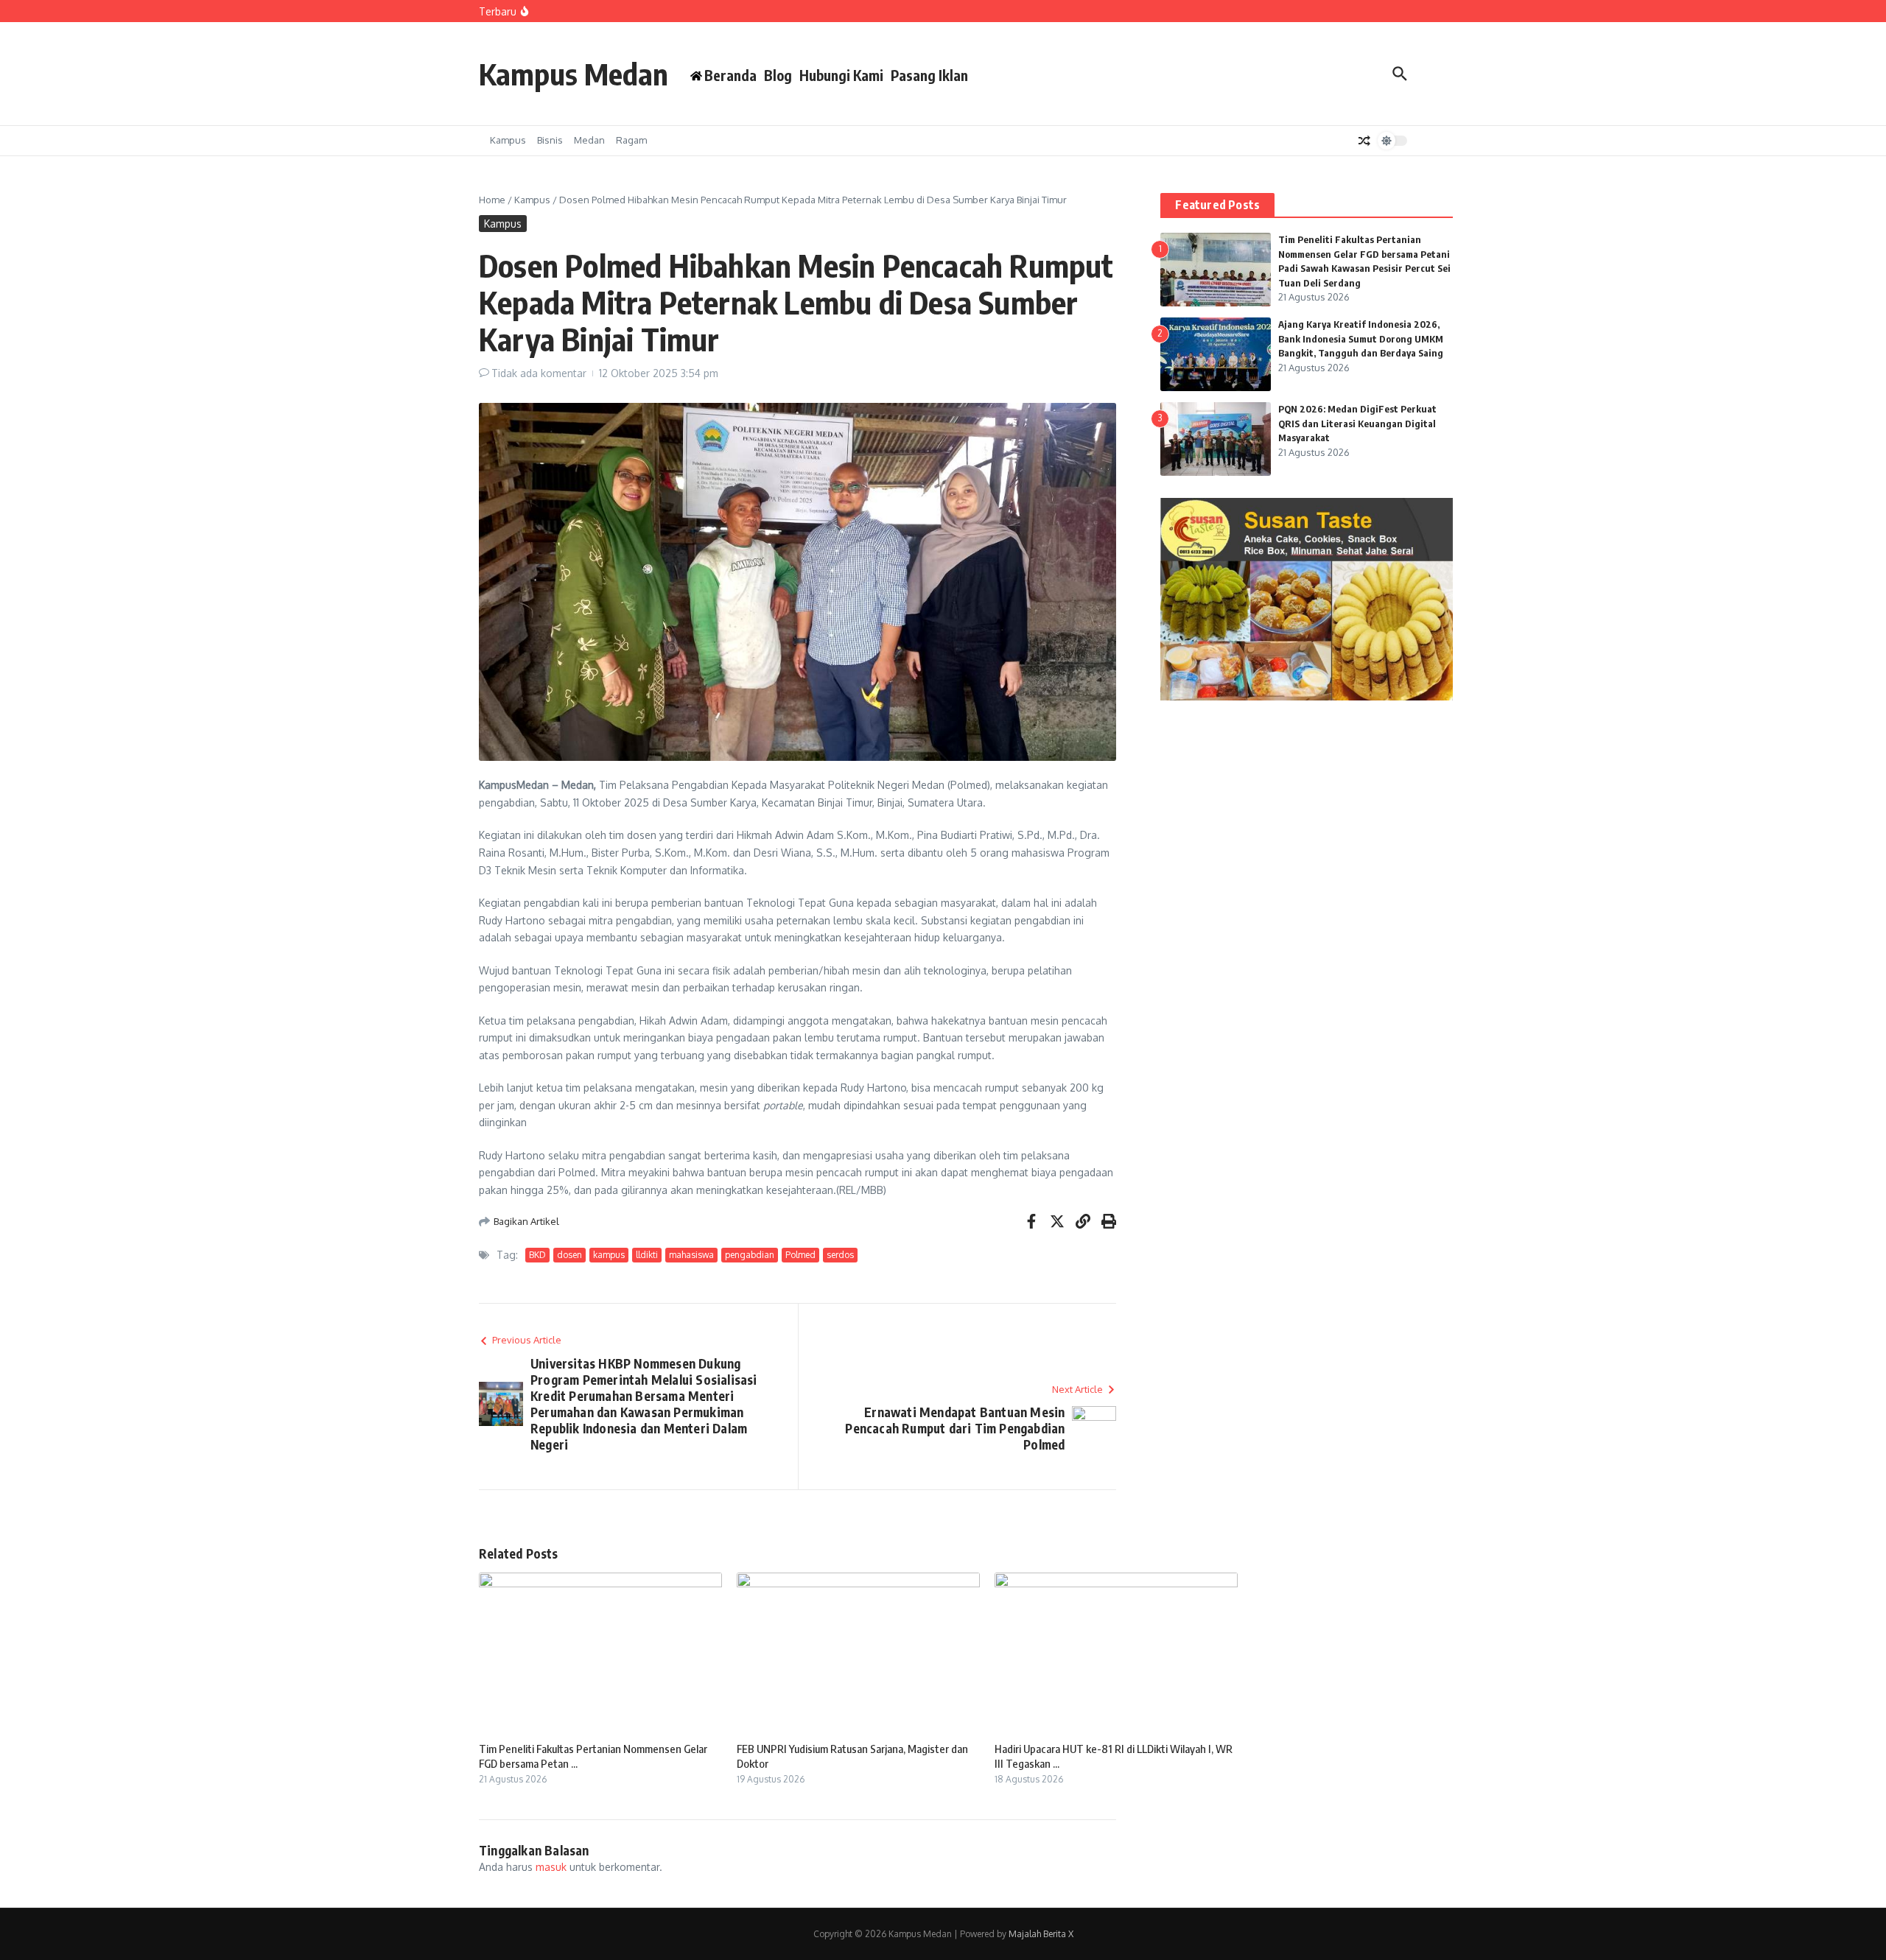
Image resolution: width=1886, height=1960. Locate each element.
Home (492, 200)
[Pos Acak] (1364, 141)
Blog (778, 75)
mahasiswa (691, 1255)
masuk (551, 1867)
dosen (569, 1255)
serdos (840, 1255)
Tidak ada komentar (539, 373)
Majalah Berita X (1041, 1934)
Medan (589, 140)
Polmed (800, 1255)
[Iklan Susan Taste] (1307, 696)
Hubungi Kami (841, 75)
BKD (537, 1255)
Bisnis (550, 140)
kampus (609, 1255)
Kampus (508, 140)
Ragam (631, 140)
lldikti (647, 1255)
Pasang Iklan (929, 75)
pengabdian (750, 1255)
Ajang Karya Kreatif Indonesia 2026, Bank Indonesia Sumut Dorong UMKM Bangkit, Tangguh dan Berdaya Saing (1361, 338)
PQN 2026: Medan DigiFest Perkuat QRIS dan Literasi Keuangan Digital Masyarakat (1357, 423)
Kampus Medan (574, 74)
